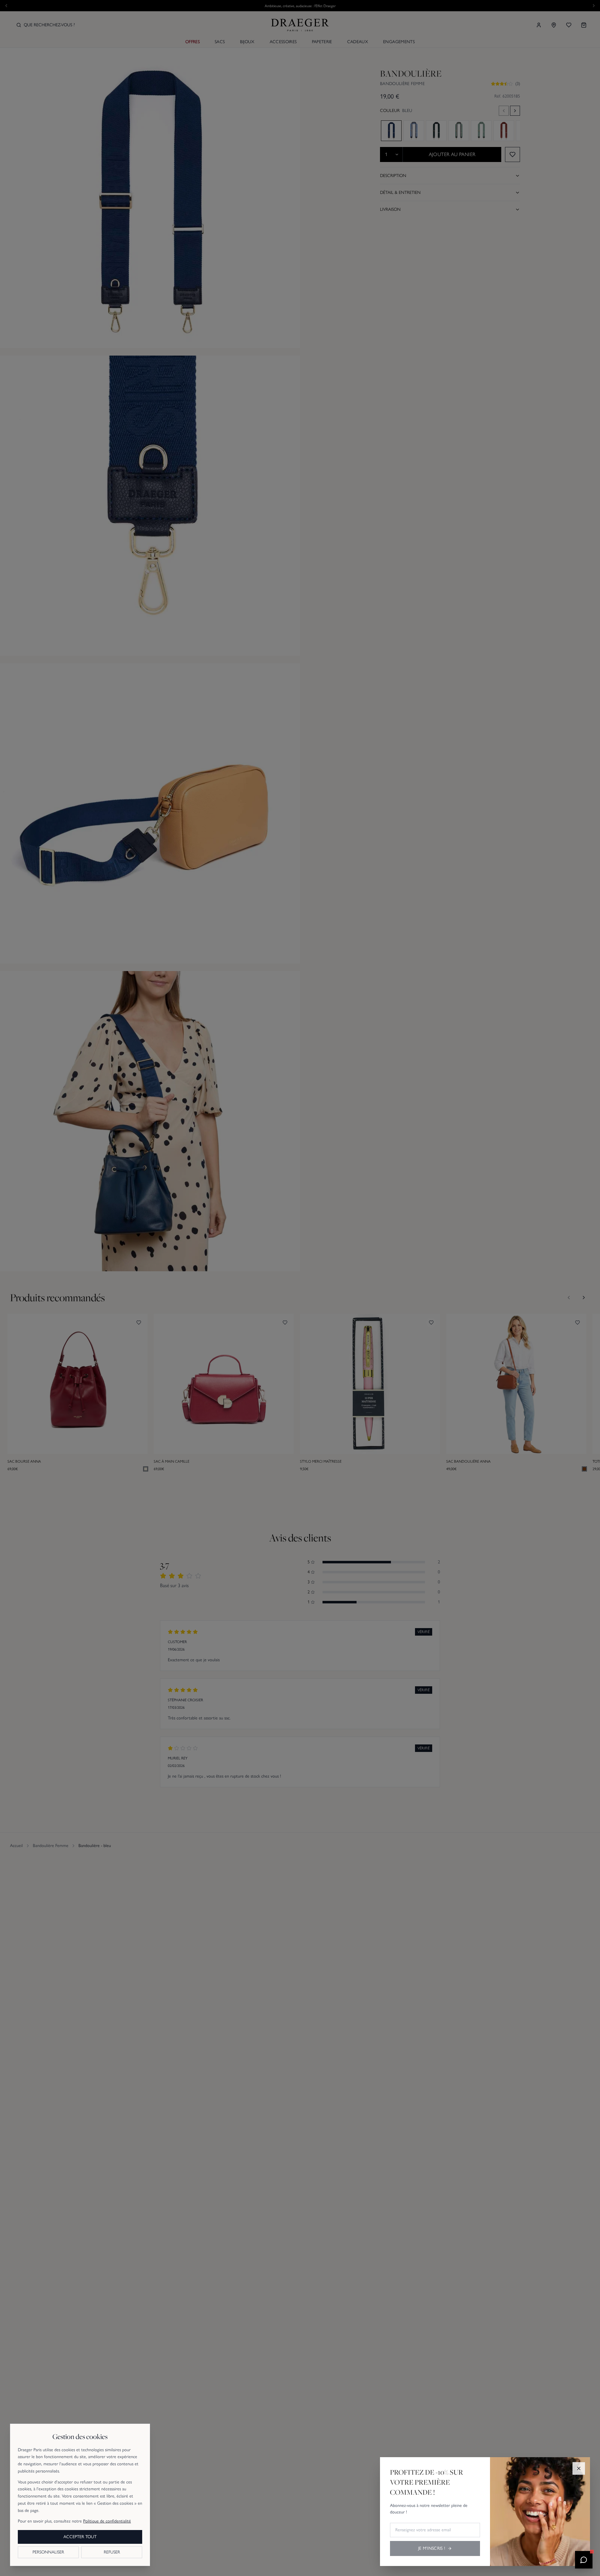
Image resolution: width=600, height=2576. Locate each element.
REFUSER (112, 2552)
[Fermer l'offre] (579, 2468)
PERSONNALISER (48, 2552)
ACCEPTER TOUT (80, 2537)
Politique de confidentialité (107, 2521)
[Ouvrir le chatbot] (584, 2560)
